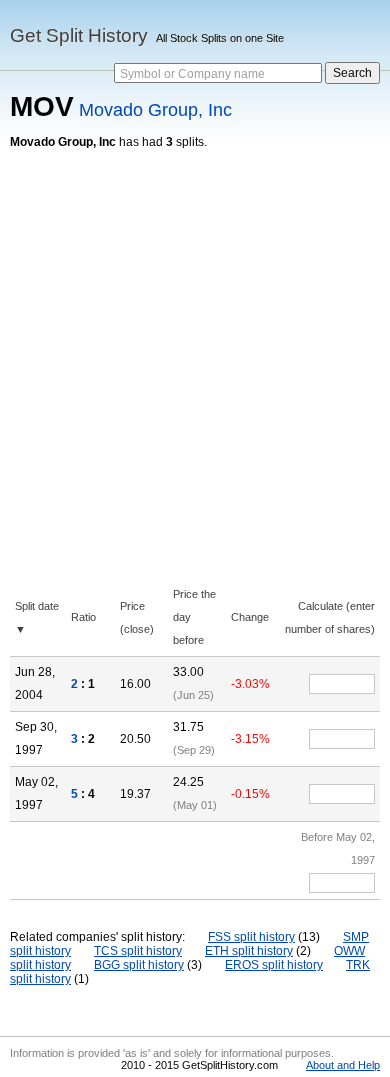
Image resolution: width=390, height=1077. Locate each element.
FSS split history (251, 937)
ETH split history (249, 951)
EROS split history (274, 965)
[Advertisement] (195, 354)
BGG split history (139, 965)
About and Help (343, 1065)
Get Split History (79, 35)
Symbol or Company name (192, 74)
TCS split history (138, 951)
